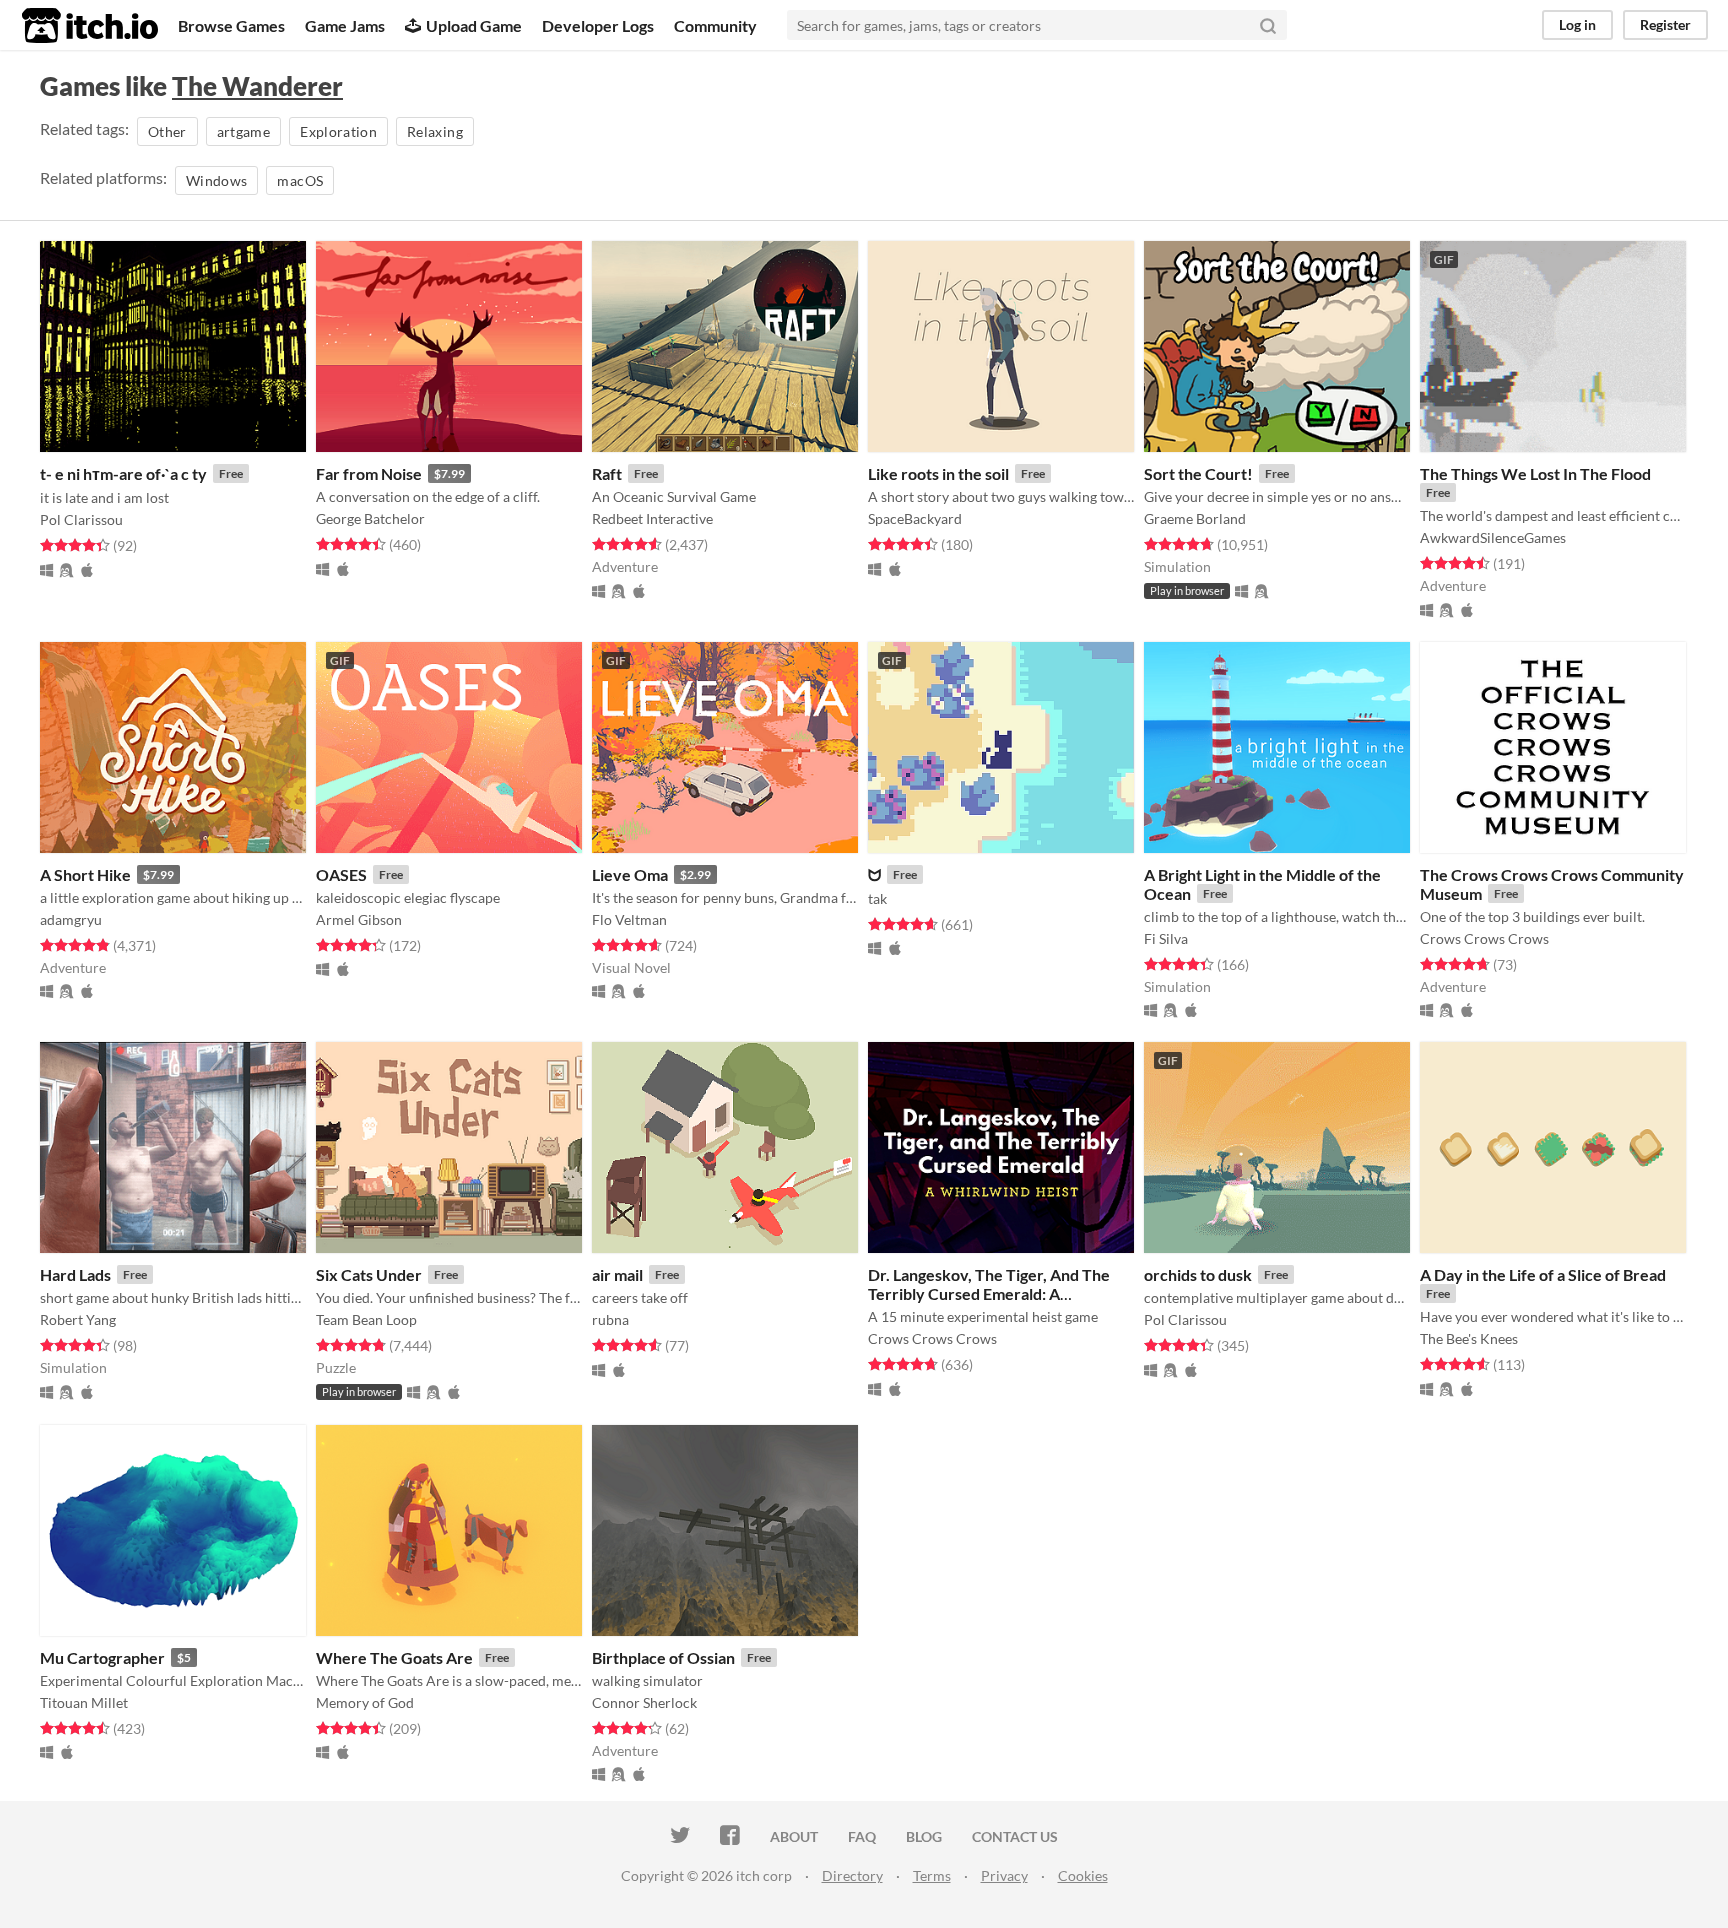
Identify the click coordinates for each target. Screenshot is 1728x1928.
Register (1665, 24)
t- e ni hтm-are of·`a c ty (123, 473)
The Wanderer (257, 86)
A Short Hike (85, 874)
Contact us (1015, 1836)
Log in (1577, 24)
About (794, 1836)
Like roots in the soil (938, 473)
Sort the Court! (1198, 473)
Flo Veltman (629, 919)
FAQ (862, 1836)
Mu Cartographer (102, 1657)
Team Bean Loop (366, 1319)
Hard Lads (75, 1274)
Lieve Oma (630, 874)
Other (167, 131)
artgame (243, 131)
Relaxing (435, 131)
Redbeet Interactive (652, 518)
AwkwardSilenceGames (1493, 537)
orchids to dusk (1198, 1274)
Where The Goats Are (394, 1657)
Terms (932, 1875)
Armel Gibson (359, 919)
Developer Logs (598, 25)
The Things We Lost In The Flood (1535, 473)
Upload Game (474, 25)
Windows (216, 180)
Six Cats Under (369, 1274)
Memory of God (365, 1702)
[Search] (1268, 25)
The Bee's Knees (1469, 1338)
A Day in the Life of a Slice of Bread (1543, 1274)
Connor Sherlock (644, 1702)
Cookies (1083, 1875)
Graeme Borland (1195, 518)
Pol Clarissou (81, 519)
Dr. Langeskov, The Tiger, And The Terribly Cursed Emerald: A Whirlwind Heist (989, 1293)
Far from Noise (369, 473)
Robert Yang (78, 1319)
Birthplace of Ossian (663, 1657)
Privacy (1004, 1875)
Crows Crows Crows (1484, 938)
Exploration (338, 131)
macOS (300, 180)
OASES (341, 874)
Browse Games (231, 25)
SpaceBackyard (915, 518)
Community (715, 25)
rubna (610, 1319)
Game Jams (345, 25)
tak (877, 898)
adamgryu (71, 919)
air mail (617, 1274)
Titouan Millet (84, 1702)
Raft (607, 473)
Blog (924, 1836)
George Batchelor (370, 518)
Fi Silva (1166, 938)
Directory (852, 1875)
